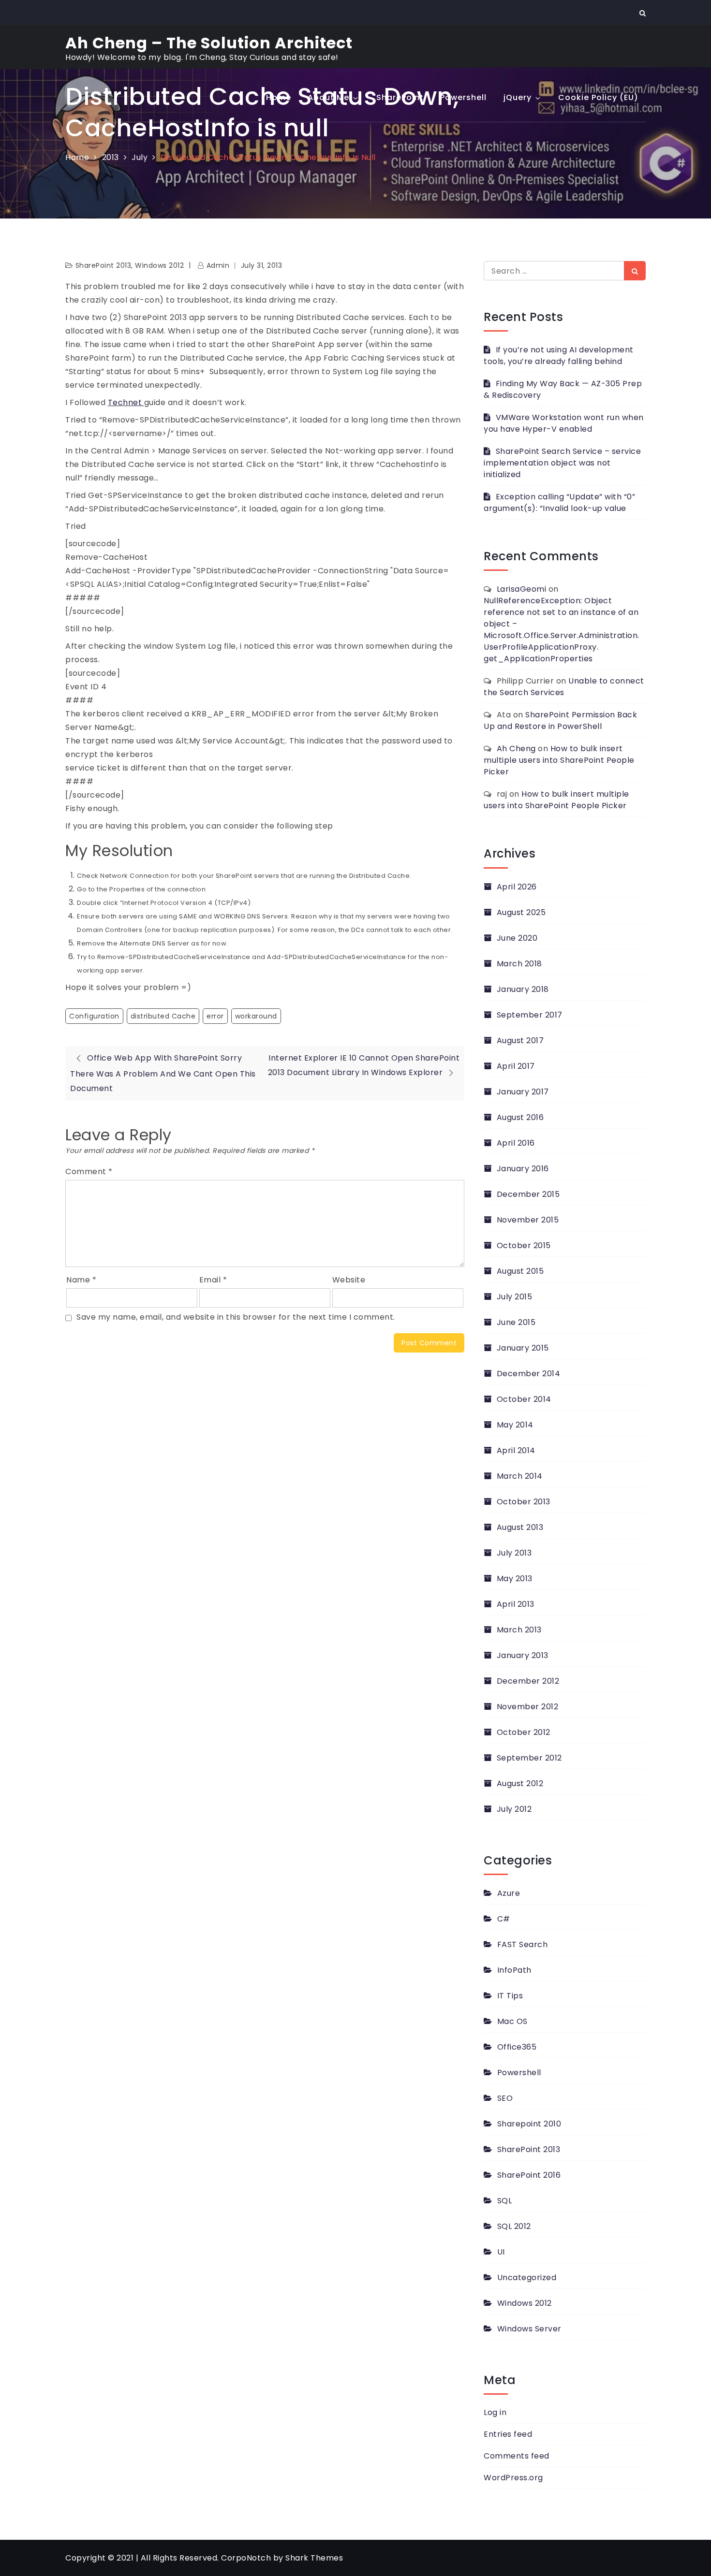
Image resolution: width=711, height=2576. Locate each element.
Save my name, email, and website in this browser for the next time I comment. (236, 1317)
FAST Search (522, 1944)
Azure (509, 1893)
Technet (126, 402)
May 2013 (515, 1579)
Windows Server (529, 2329)
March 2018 (519, 964)
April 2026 (517, 887)
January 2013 (523, 1655)
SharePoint (400, 97)
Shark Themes (314, 2558)
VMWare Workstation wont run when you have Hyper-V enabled (564, 423)
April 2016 (516, 1143)
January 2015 (523, 1348)
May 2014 (515, 1425)
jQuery (518, 97)
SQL (504, 2201)
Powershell (463, 97)
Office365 (517, 2047)
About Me (328, 97)
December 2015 (528, 1194)
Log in (495, 2412)
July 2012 (514, 1809)
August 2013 (520, 1527)
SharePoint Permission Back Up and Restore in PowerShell (560, 720)
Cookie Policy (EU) (598, 97)
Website (349, 1280)
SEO (505, 2098)
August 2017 (520, 1041)
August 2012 (520, 1783)
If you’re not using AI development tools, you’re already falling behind (559, 356)
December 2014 (528, 1374)
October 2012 (524, 1732)
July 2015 (514, 1297)
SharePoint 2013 (529, 2149)
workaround (256, 1016)
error (215, 1016)
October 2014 (524, 1399)
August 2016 (520, 1117)
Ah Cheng (516, 749)
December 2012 (528, 1681)
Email (213, 1280)
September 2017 (530, 1015)
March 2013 (519, 1630)
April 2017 (516, 1066)
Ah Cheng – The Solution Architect (209, 43)
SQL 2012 (514, 2226)
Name (81, 1280)
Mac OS (512, 2021)
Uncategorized (527, 2278)
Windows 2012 (525, 2303)
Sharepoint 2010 (529, 2124)
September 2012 (529, 1758)
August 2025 (521, 912)
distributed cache (163, 1016)
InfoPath (514, 1970)
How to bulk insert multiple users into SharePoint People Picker (559, 760)
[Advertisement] (355, 195)
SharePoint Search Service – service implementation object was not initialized (562, 463)
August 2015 (520, 1271)
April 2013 (516, 1604)
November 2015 (528, 1220)
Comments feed (517, 2456)
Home (279, 97)
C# (504, 1919)
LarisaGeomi (522, 589)
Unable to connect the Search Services (564, 687)
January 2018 (523, 989)
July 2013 (514, 1553)
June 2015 (516, 1322)
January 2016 (523, 1169)
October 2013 (524, 1502)
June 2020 (517, 938)
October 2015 (524, 1245)
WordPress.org (513, 2478)
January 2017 (523, 1092)
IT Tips (510, 1996)
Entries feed (508, 2434)
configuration (94, 1016)
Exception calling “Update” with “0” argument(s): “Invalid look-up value (559, 502)
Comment (89, 1172)
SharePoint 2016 (529, 2175)
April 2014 (516, 1450)
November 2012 (527, 1707)
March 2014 (520, 1476)
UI (501, 2252)
